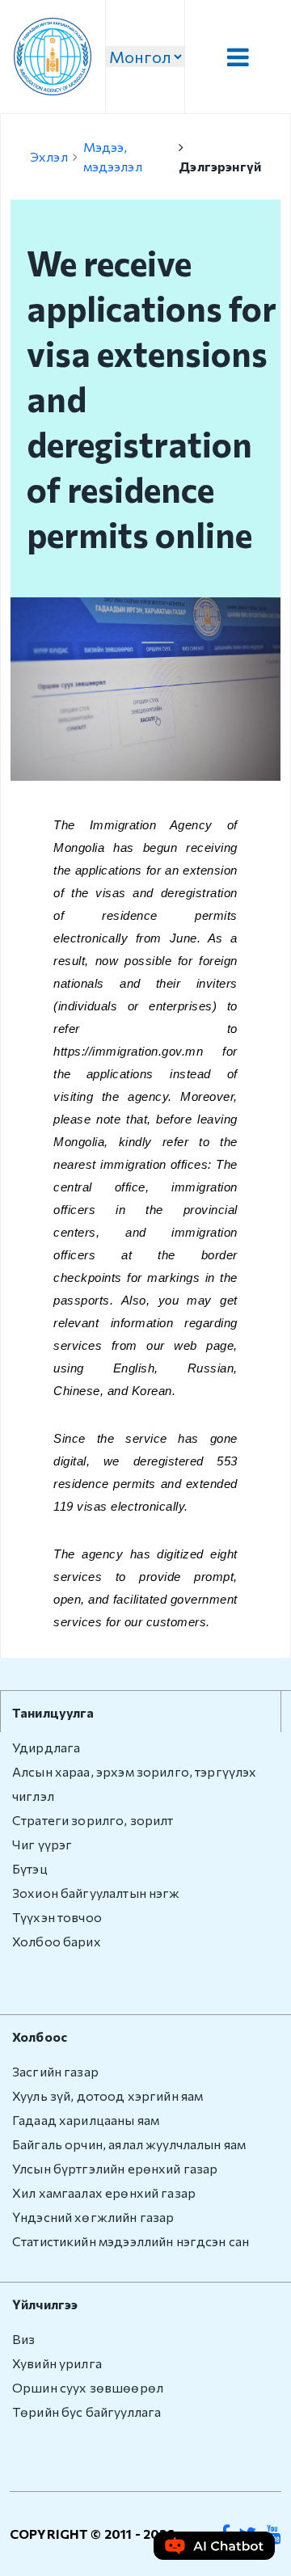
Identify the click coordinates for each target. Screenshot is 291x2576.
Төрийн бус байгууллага (86, 2412)
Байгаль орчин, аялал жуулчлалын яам (129, 2144)
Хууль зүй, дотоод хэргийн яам (108, 2095)
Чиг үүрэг (42, 1844)
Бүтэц (30, 1868)
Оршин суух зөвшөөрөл (88, 2387)
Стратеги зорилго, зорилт (93, 1820)
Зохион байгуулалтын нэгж (96, 1893)
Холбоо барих (57, 1941)
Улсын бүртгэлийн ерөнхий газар (115, 2168)
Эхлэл (49, 156)
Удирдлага (46, 1747)
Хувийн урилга (57, 2363)
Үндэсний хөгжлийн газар (93, 2217)
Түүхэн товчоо (57, 1917)
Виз (23, 2339)
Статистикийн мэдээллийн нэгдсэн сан (131, 2241)
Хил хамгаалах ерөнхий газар (104, 2192)
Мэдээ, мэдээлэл (113, 156)
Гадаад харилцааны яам (86, 2120)
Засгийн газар (55, 2071)
